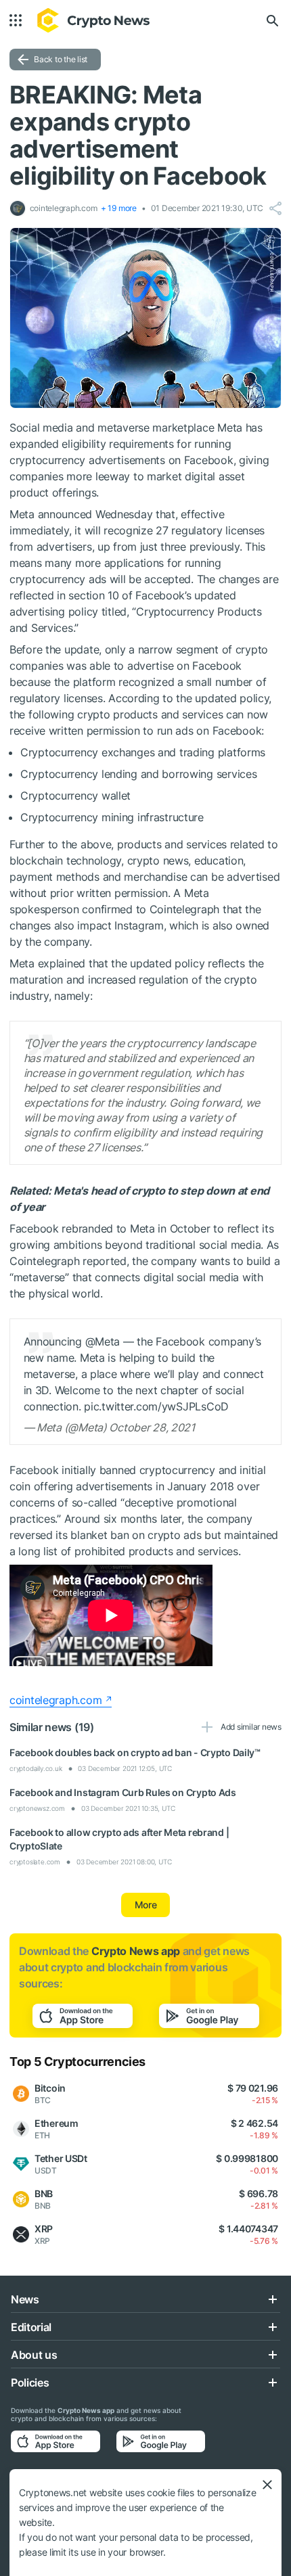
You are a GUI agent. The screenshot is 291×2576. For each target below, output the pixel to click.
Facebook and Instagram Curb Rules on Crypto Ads (123, 1792)
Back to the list (61, 59)
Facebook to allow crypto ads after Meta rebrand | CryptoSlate (119, 1839)
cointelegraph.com (55, 1700)
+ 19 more (119, 208)
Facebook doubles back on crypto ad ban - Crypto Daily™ (135, 1752)
